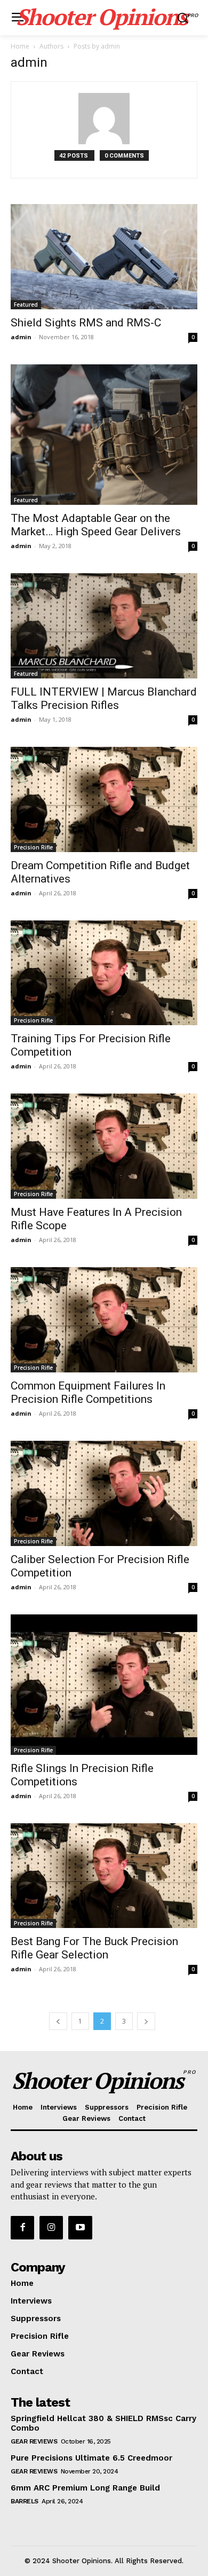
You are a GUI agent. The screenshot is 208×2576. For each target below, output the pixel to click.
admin (21, 337)
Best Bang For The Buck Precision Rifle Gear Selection (94, 1948)
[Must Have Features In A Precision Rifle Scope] (104, 1146)
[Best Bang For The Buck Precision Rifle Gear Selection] (104, 1876)
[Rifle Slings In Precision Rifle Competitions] (104, 1685)
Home (20, 46)
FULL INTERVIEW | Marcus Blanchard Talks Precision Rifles (104, 698)
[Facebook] (22, 2228)
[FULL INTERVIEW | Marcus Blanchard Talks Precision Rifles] (104, 626)
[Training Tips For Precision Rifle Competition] (104, 973)
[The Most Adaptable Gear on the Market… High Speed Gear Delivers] (104, 435)
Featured (26, 305)
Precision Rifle (33, 847)
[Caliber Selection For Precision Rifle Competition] (104, 1493)
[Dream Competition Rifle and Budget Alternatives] (104, 799)
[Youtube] (80, 2228)
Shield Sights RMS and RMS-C (86, 323)
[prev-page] (58, 2021)
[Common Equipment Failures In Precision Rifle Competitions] (104, 1320)
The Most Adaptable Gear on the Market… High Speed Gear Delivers (96, 525)
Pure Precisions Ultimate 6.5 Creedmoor (91, 2458)
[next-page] (146, 2021)
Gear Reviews (34, 2441)
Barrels (25, 2501)
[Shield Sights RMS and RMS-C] (104, 257)
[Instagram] (51, 2228)
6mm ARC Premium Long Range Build (85, 2488)
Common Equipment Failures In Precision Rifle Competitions (88, 1392)
